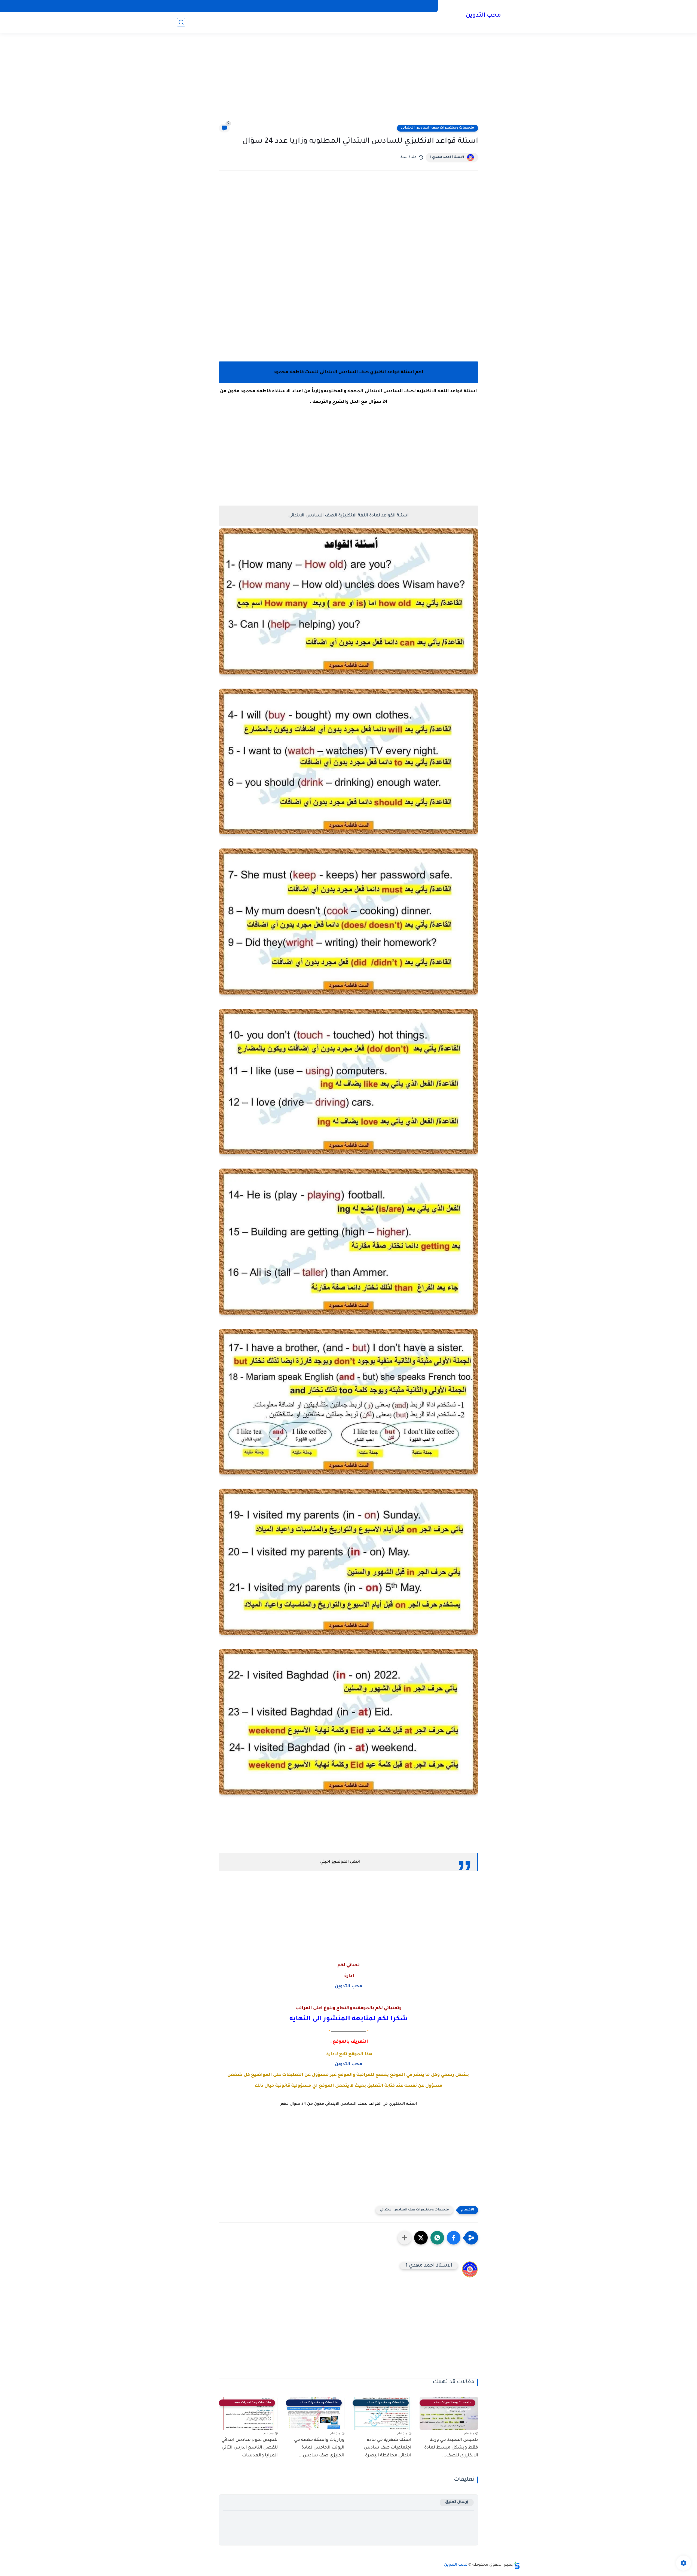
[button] (454, 2238)
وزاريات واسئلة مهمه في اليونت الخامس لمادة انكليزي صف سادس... (319, 2448)
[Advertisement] (348, 82)
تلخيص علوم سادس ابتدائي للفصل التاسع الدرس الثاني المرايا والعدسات (250, 2448)
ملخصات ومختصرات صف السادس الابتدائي (438, 128)
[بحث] (181, 22)
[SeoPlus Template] (517, 2565)
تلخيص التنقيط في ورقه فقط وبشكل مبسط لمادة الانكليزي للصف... (451, 2448)
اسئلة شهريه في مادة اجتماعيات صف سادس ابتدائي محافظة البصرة (388, 2448)
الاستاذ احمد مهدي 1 (447, 157)
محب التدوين (483, 16)
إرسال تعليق (457, 2502)
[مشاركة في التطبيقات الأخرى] (405, 2238)
